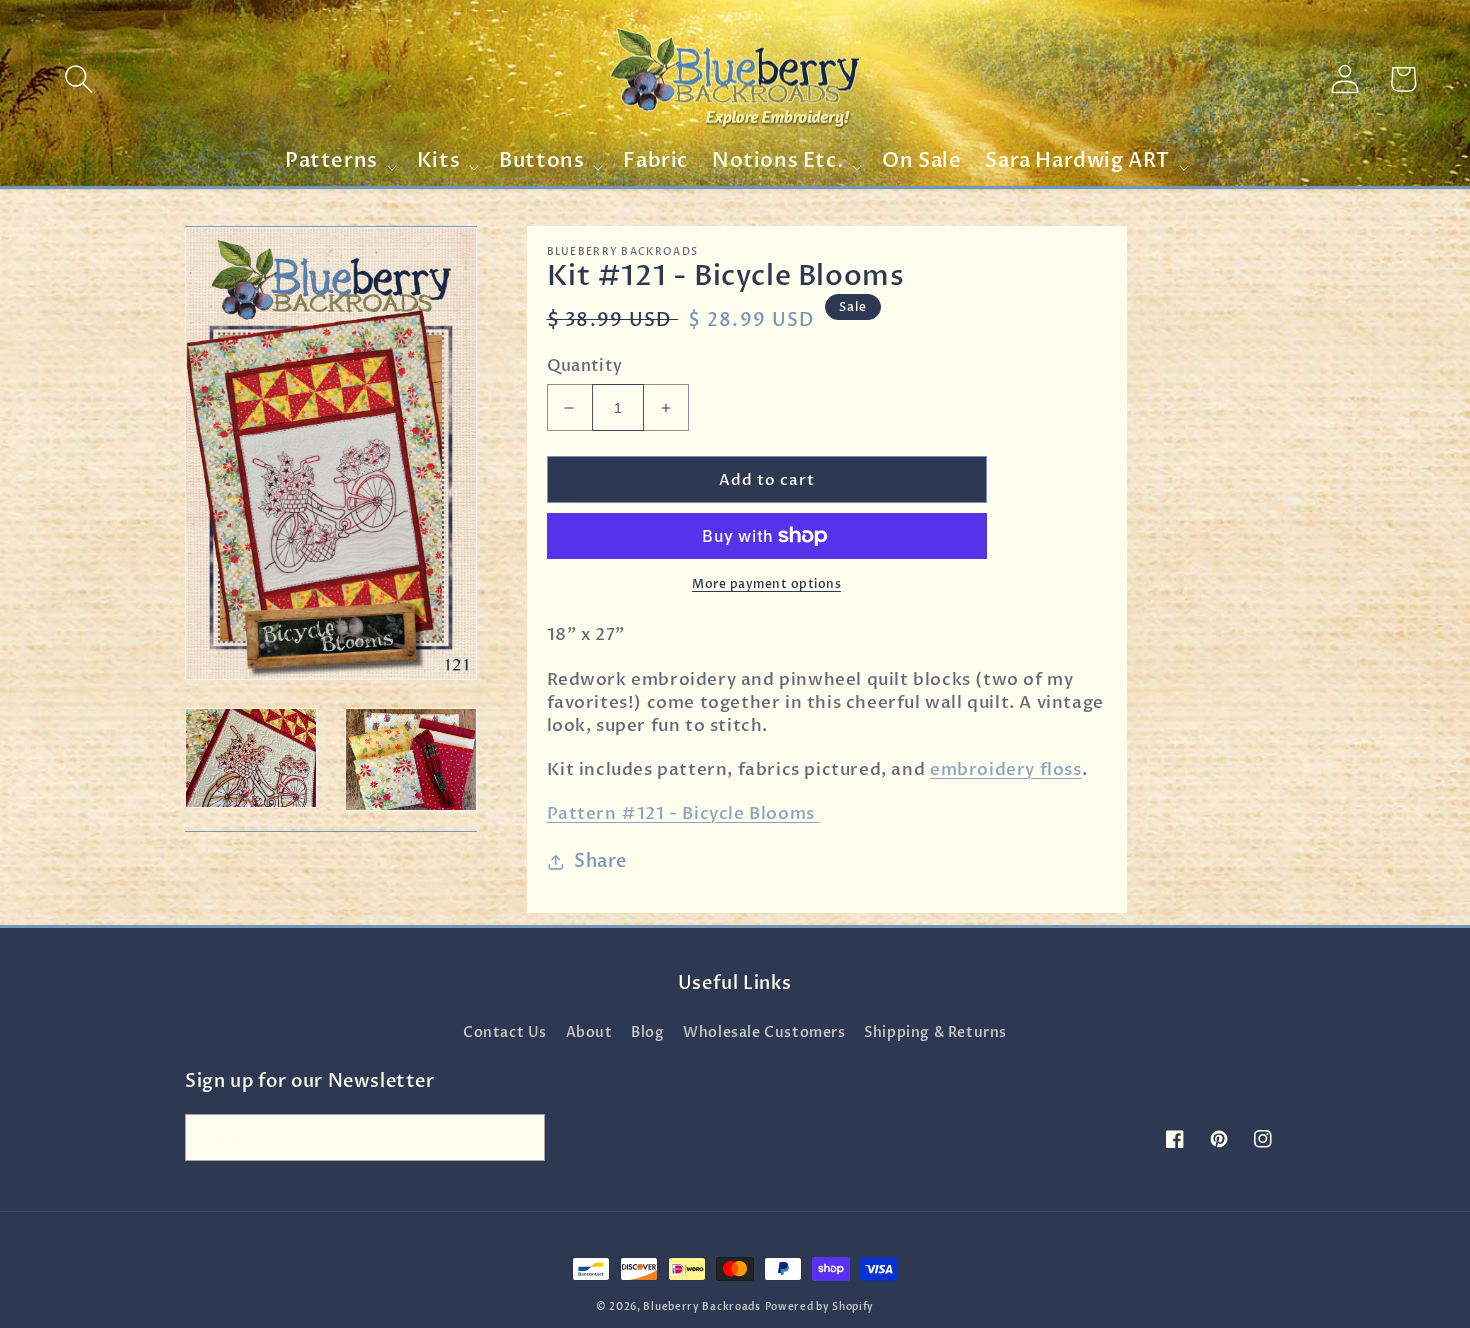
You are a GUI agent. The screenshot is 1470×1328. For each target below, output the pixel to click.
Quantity (585, 366)
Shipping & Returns (935, 1032)
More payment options (766, 584)
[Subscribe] (522, 1137)
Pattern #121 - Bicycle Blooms (683, 813)
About (589, 1032)
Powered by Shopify (820, 1307)
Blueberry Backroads (701, 1307)
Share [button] (600, 861)
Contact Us (505, 1032)
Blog (647, 1032)
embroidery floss (1006, 769)
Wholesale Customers (764, 1032)
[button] (79, 79)
